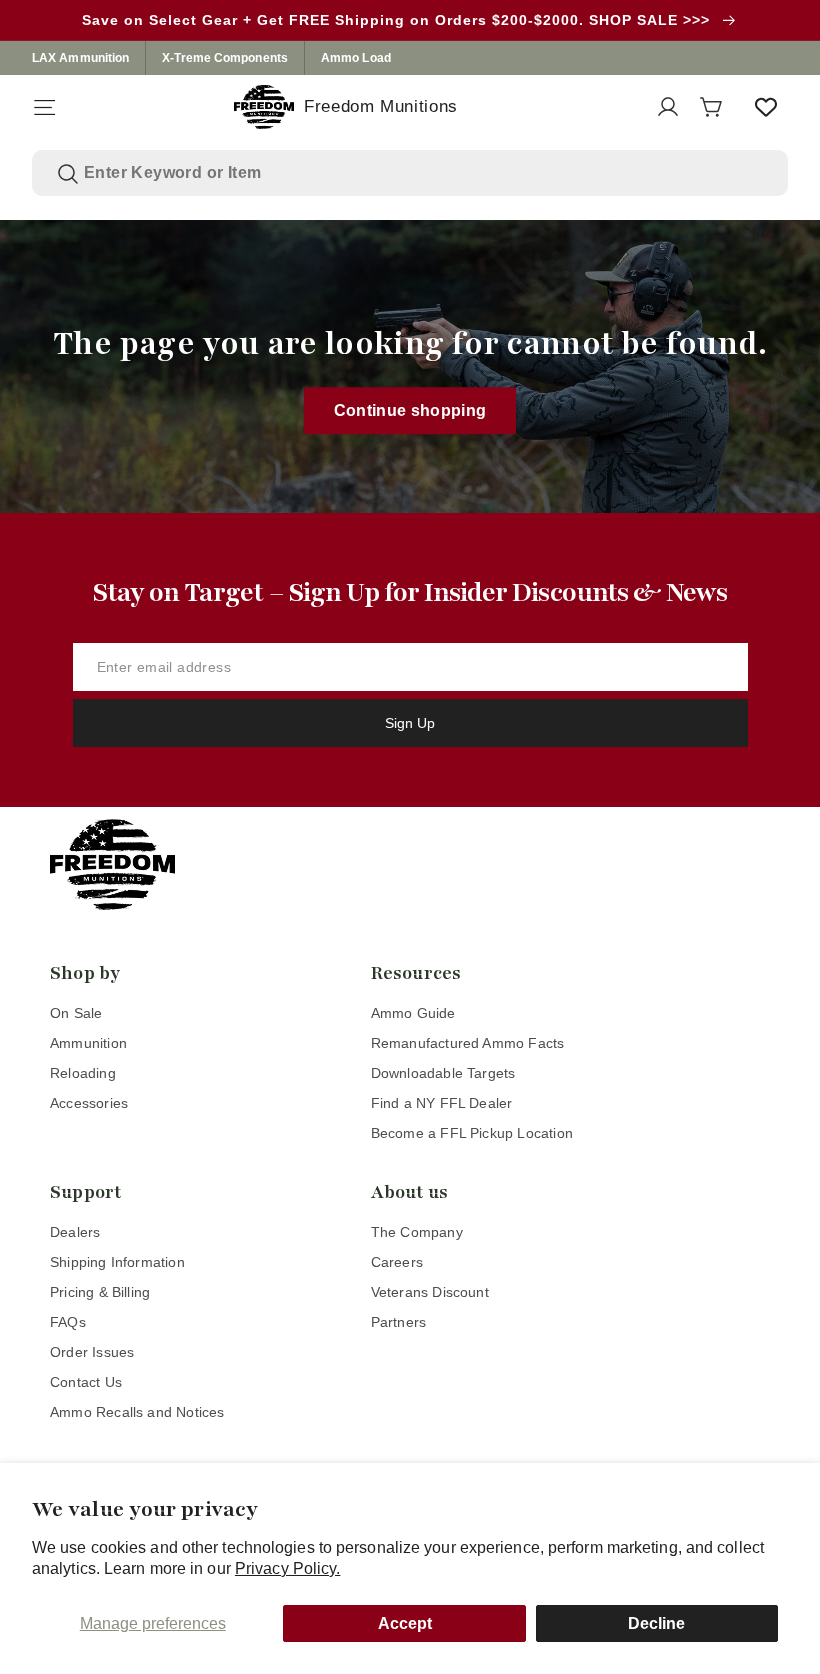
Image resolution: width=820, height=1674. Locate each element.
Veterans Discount (430, 1292)
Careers (397, 1262)
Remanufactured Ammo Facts (468, 1043)
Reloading (83, 1073)
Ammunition (88, 1043)
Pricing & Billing (100, 1292)
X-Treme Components (225, 58)
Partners (399, 1322)
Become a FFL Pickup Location (472, 1133)
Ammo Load (356, 58)
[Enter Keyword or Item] (68, 174)
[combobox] (423, 173)
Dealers (75, 1232)
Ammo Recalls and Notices (137, 1412)
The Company (417, 1232)
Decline (656, 1623)
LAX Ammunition (80, 58)
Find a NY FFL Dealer (442, 1103)
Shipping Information (117, 1262)
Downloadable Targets (443, 1073)
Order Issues (92, 1352)
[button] (44, 107)
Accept (405, 1623)
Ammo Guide (413, 1013)
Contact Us (86, 1382)
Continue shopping (410, 410)
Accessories (89, 1103)
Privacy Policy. (288, 1568)
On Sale (76, 1013)
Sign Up (410, 723)
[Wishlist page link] (766, 107)
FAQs (68, 1322)
